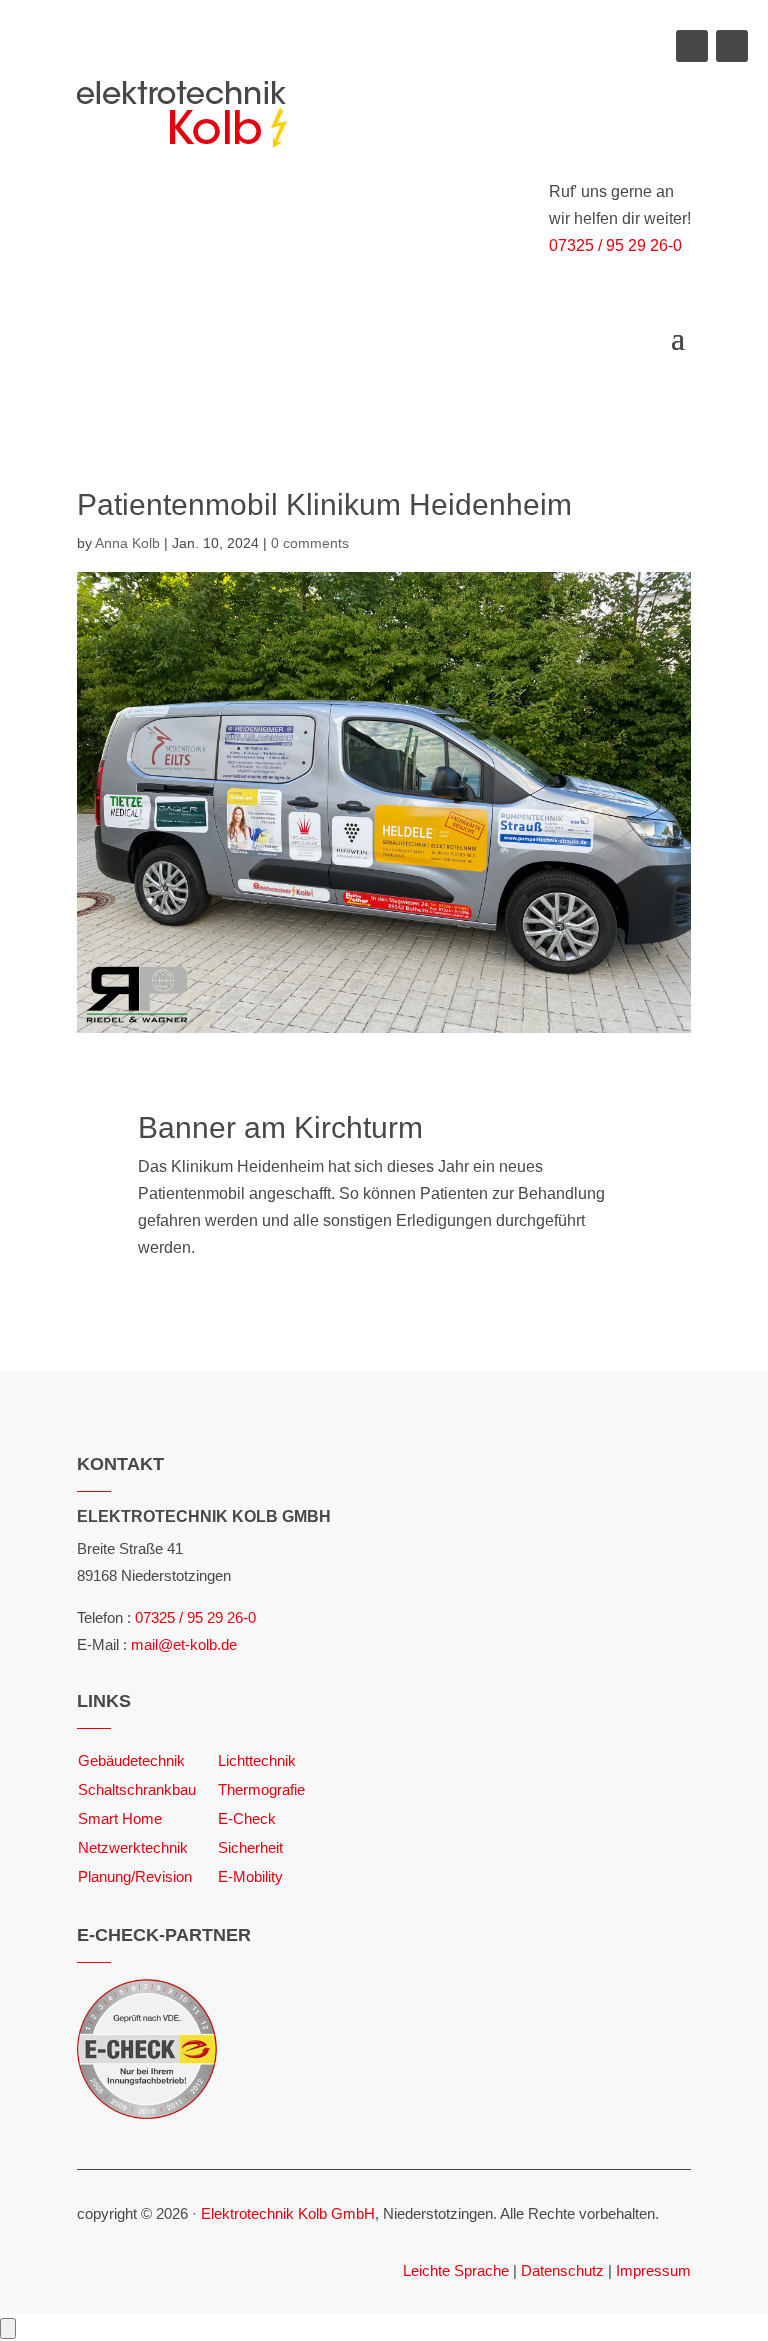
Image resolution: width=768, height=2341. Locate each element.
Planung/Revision (135, 1876)
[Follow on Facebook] (692, 46)
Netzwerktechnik (133, 1847)
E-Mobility (250, 1876)
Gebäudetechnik (131, 1760)
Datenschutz (562, 2270)
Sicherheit (250, 1847)
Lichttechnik (257, 1760)
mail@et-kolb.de (184, 1644)
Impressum (653, 2270)
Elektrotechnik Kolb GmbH (288, 2213)
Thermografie (261, 1789)
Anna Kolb (127, 543)
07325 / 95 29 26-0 (615, 245)
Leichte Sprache (456, 2270)
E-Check (247, 1818)
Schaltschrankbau (137, 1789)
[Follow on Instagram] (732, 46)
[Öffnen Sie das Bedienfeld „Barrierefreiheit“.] (8, 2328)
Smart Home (120, 1818)
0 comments (310, 543)
